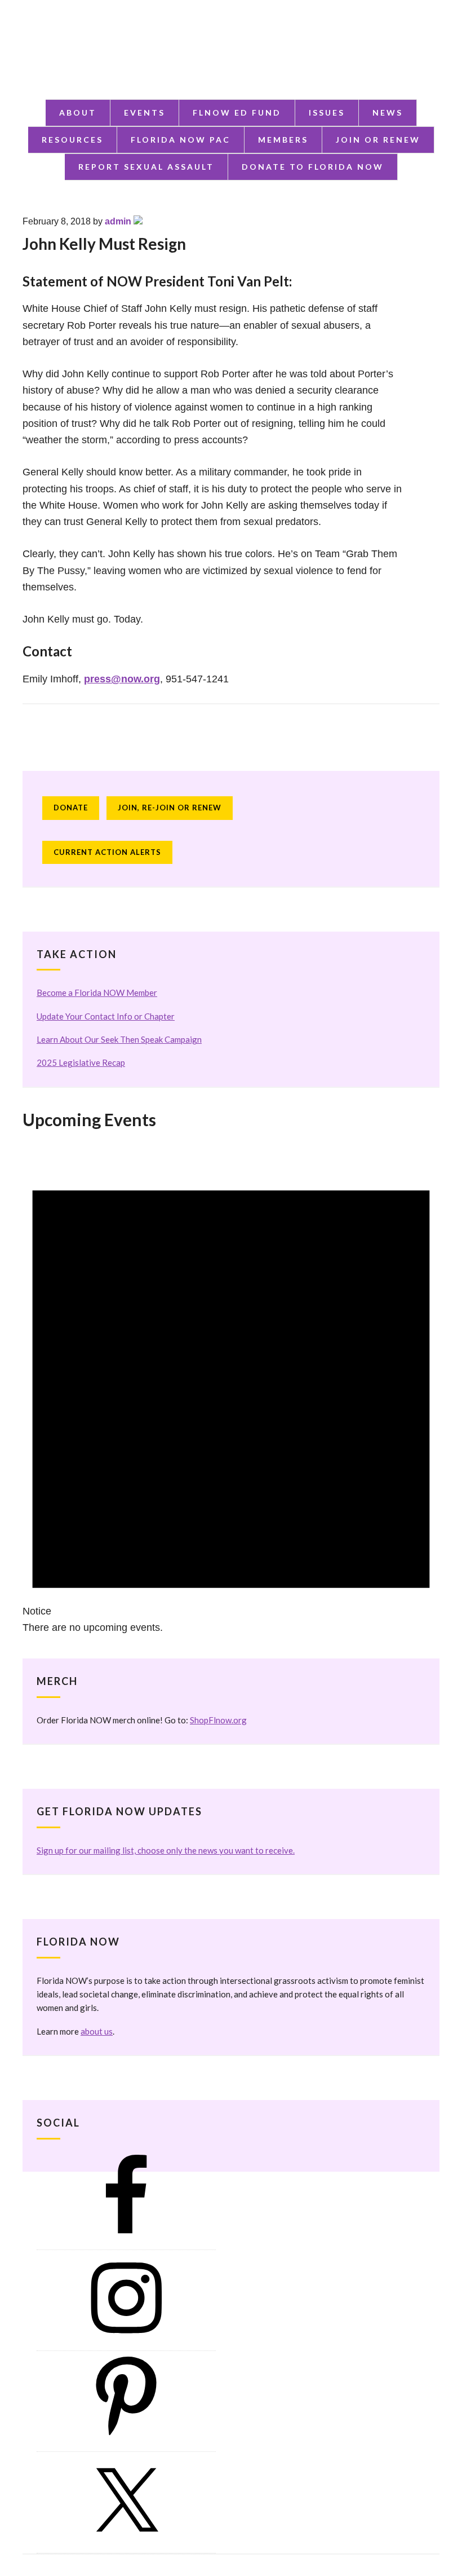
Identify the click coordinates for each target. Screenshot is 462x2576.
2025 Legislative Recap (81, 1062)
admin (118, 221)
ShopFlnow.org (218, 1720)
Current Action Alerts (107, 852)
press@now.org (122, 679)
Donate (71, 808)
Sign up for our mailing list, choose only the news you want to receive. (166, 1850)
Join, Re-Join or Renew (170, 808)
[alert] (231, 1388)
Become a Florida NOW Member (97, 993)
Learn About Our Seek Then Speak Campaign (119, 1039)
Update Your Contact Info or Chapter (106, 1016)
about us (97, 2031)
